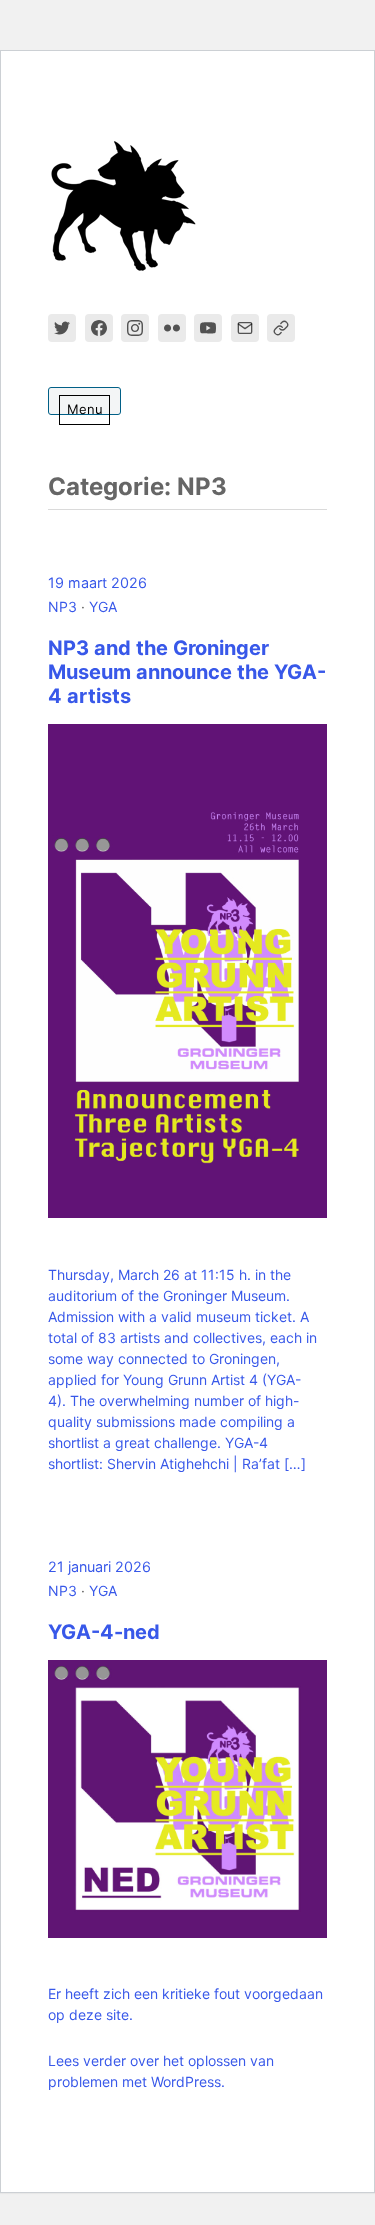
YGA (103, 606)
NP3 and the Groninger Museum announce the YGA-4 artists (187, 672)
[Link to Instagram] (135, 328)
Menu (85, 409)
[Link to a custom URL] (281, 328)
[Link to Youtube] (208, 328)
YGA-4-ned (104, 1632)
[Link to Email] (245, 328)
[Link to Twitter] (62, 328)
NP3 (62, 606)
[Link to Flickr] (172, 328)
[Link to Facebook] (99, 328)
